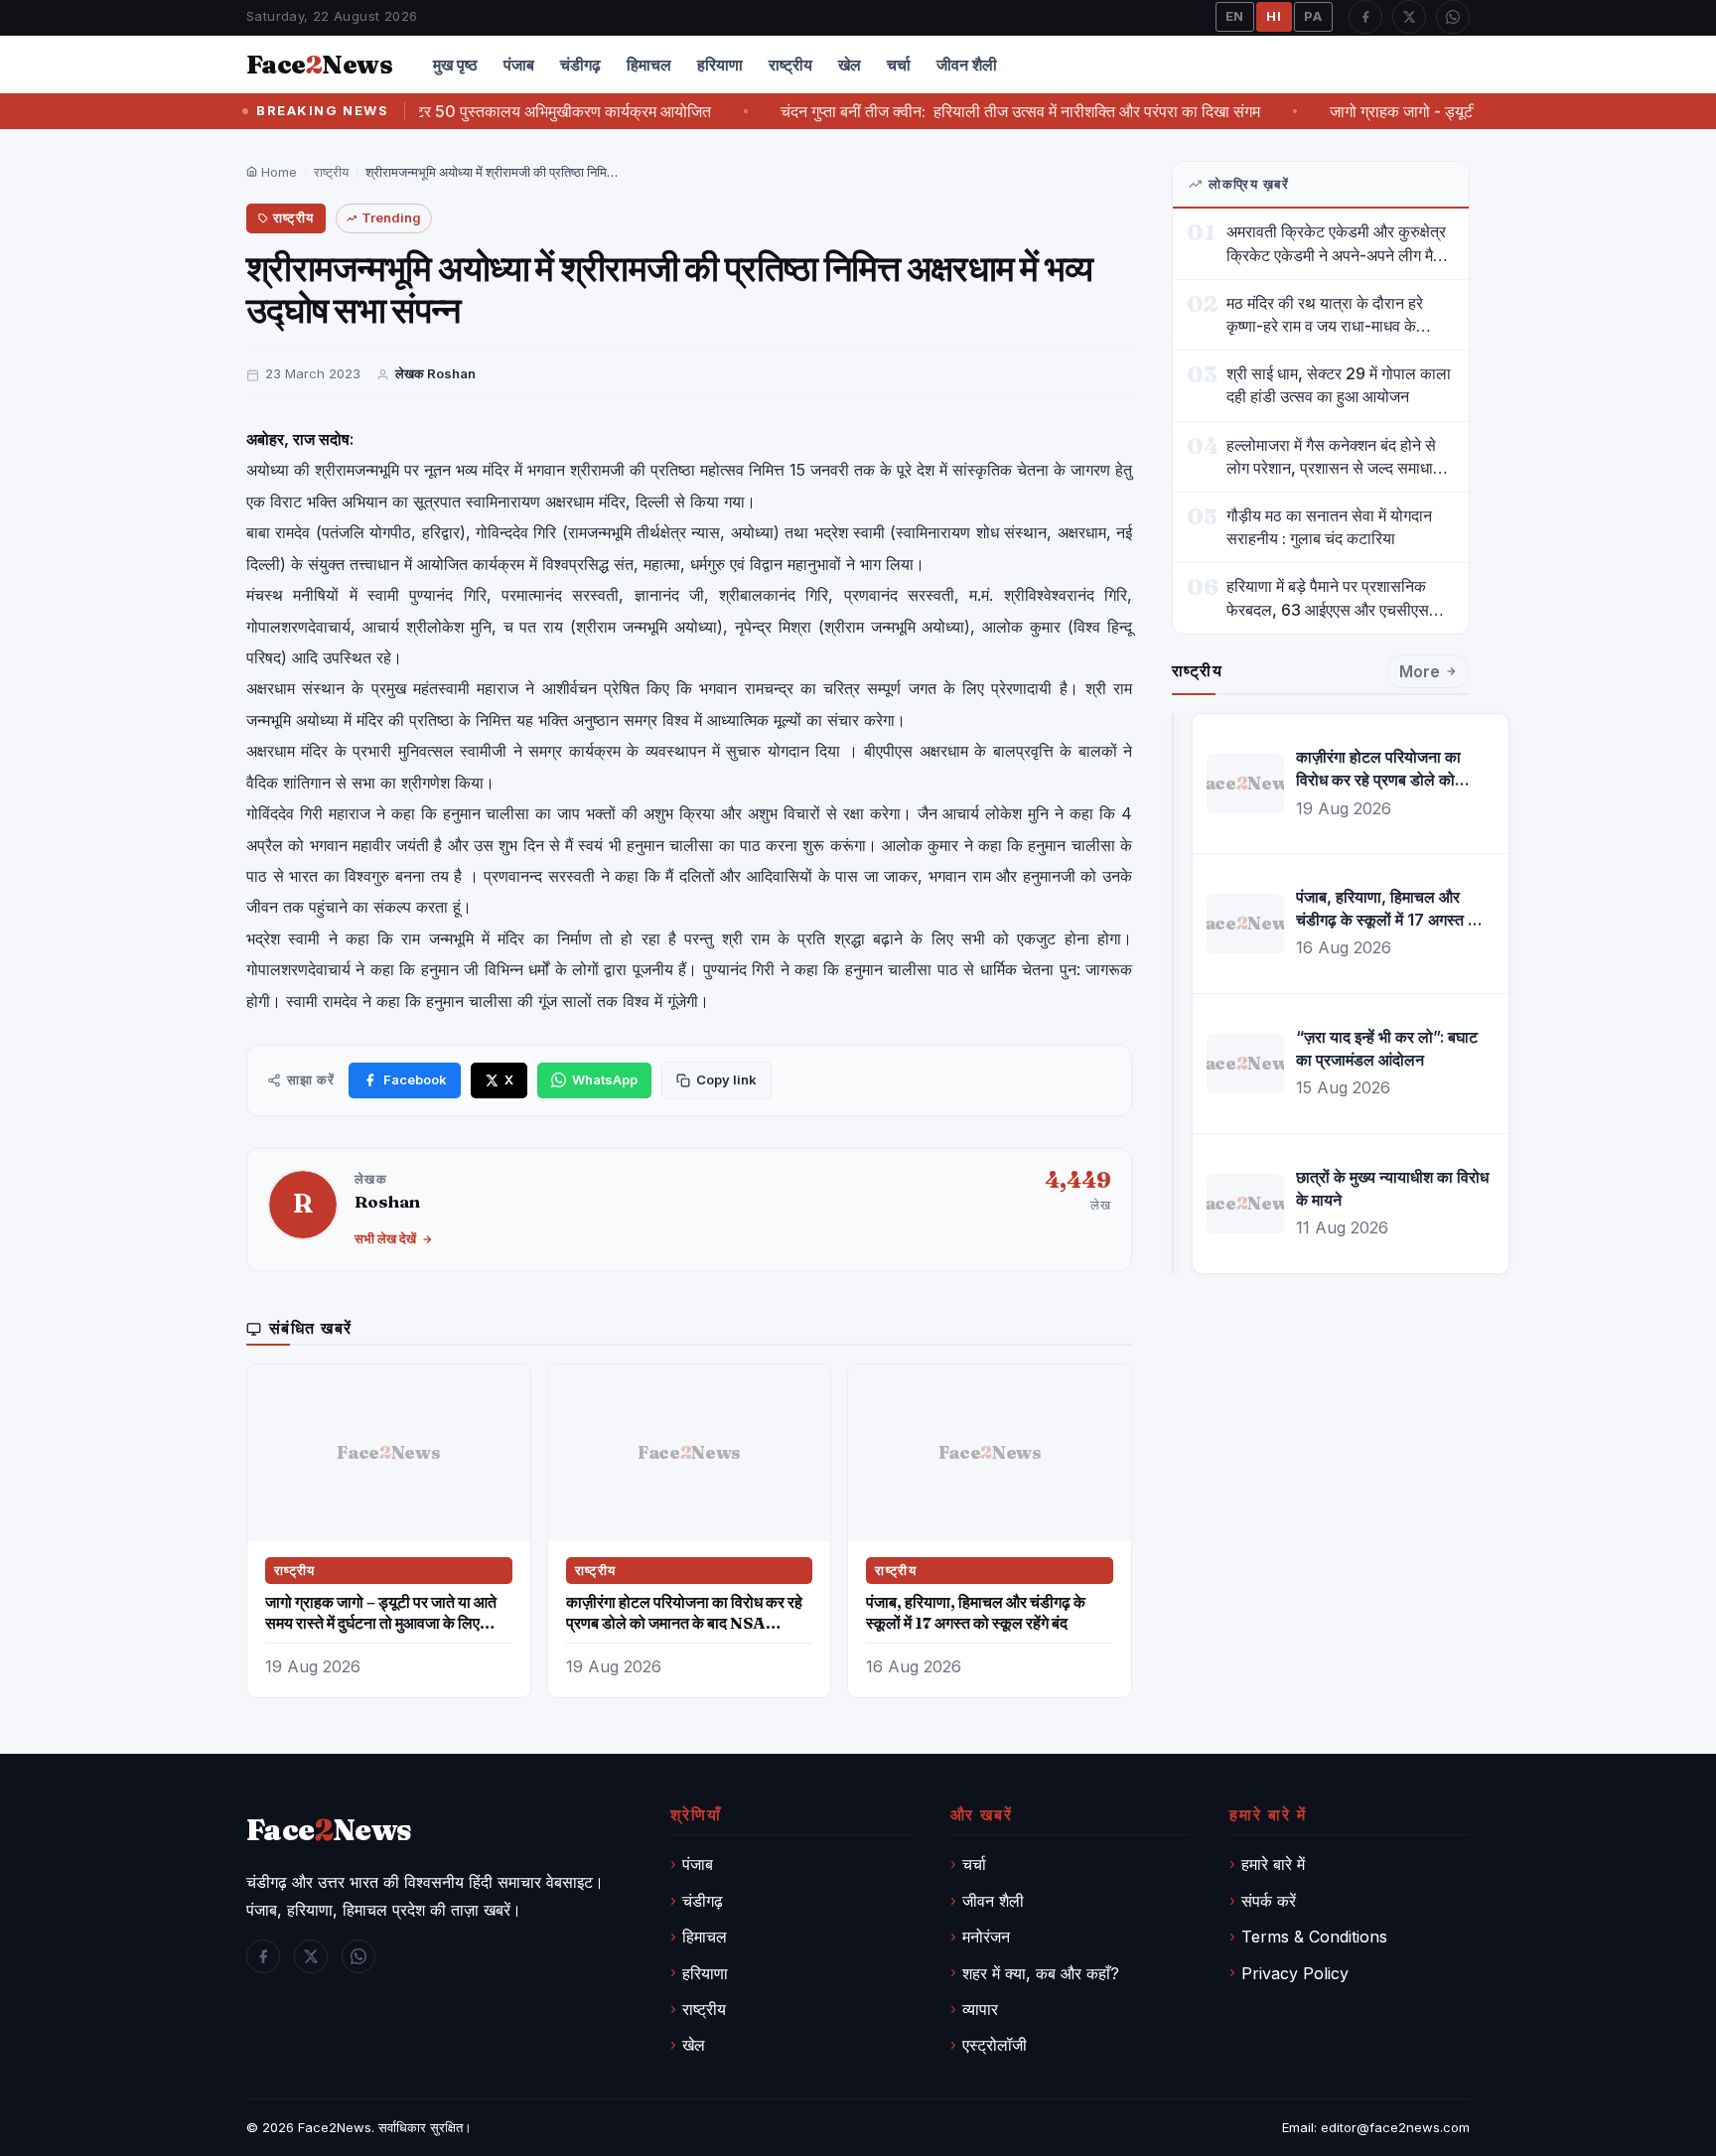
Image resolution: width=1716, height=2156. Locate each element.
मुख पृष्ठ (455, 65)
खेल (850, 65)
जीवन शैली (967, 65)
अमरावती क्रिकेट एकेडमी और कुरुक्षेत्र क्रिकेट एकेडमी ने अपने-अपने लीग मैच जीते (1336, 244)
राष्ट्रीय (790, 65)
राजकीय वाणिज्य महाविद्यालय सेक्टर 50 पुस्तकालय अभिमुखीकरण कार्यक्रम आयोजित (424, 111)
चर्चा (899, 65)
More (1420, 671)
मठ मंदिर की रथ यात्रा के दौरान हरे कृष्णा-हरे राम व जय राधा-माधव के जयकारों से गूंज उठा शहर (1325, 315)
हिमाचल (649, 65)
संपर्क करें (1269, 1901)
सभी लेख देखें (385, 1238)
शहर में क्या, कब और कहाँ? (1041, 1973)
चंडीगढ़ (580, 65)
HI (1274, 16)
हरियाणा (720, 65)
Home (277, 172)
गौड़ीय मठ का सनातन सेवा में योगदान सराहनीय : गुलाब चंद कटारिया (1329, 527)
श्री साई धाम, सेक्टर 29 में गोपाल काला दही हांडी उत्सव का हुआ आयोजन (1339, 385)
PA (1313, 16)
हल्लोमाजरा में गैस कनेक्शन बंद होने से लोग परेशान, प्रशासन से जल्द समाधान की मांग (1334, 457)
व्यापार (980, 2009)
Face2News (335, 2127)
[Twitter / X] (1409, 17)
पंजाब (519, 65)
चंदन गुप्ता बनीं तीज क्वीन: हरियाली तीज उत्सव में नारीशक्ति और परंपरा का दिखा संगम (974, 111)
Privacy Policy (1295, 1973)
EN (1235, 16)
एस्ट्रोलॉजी (995, 2045)
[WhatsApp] (1453, 17)
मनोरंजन (986, 1937)
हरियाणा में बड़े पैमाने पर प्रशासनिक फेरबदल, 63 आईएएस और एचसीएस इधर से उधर (1328, 598)
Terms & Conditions (1314, 1937)
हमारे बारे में (1273, 1864)
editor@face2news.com (1395, 2127)
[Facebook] (1365, 17)
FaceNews (329, 1830)
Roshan (387, 1201)
